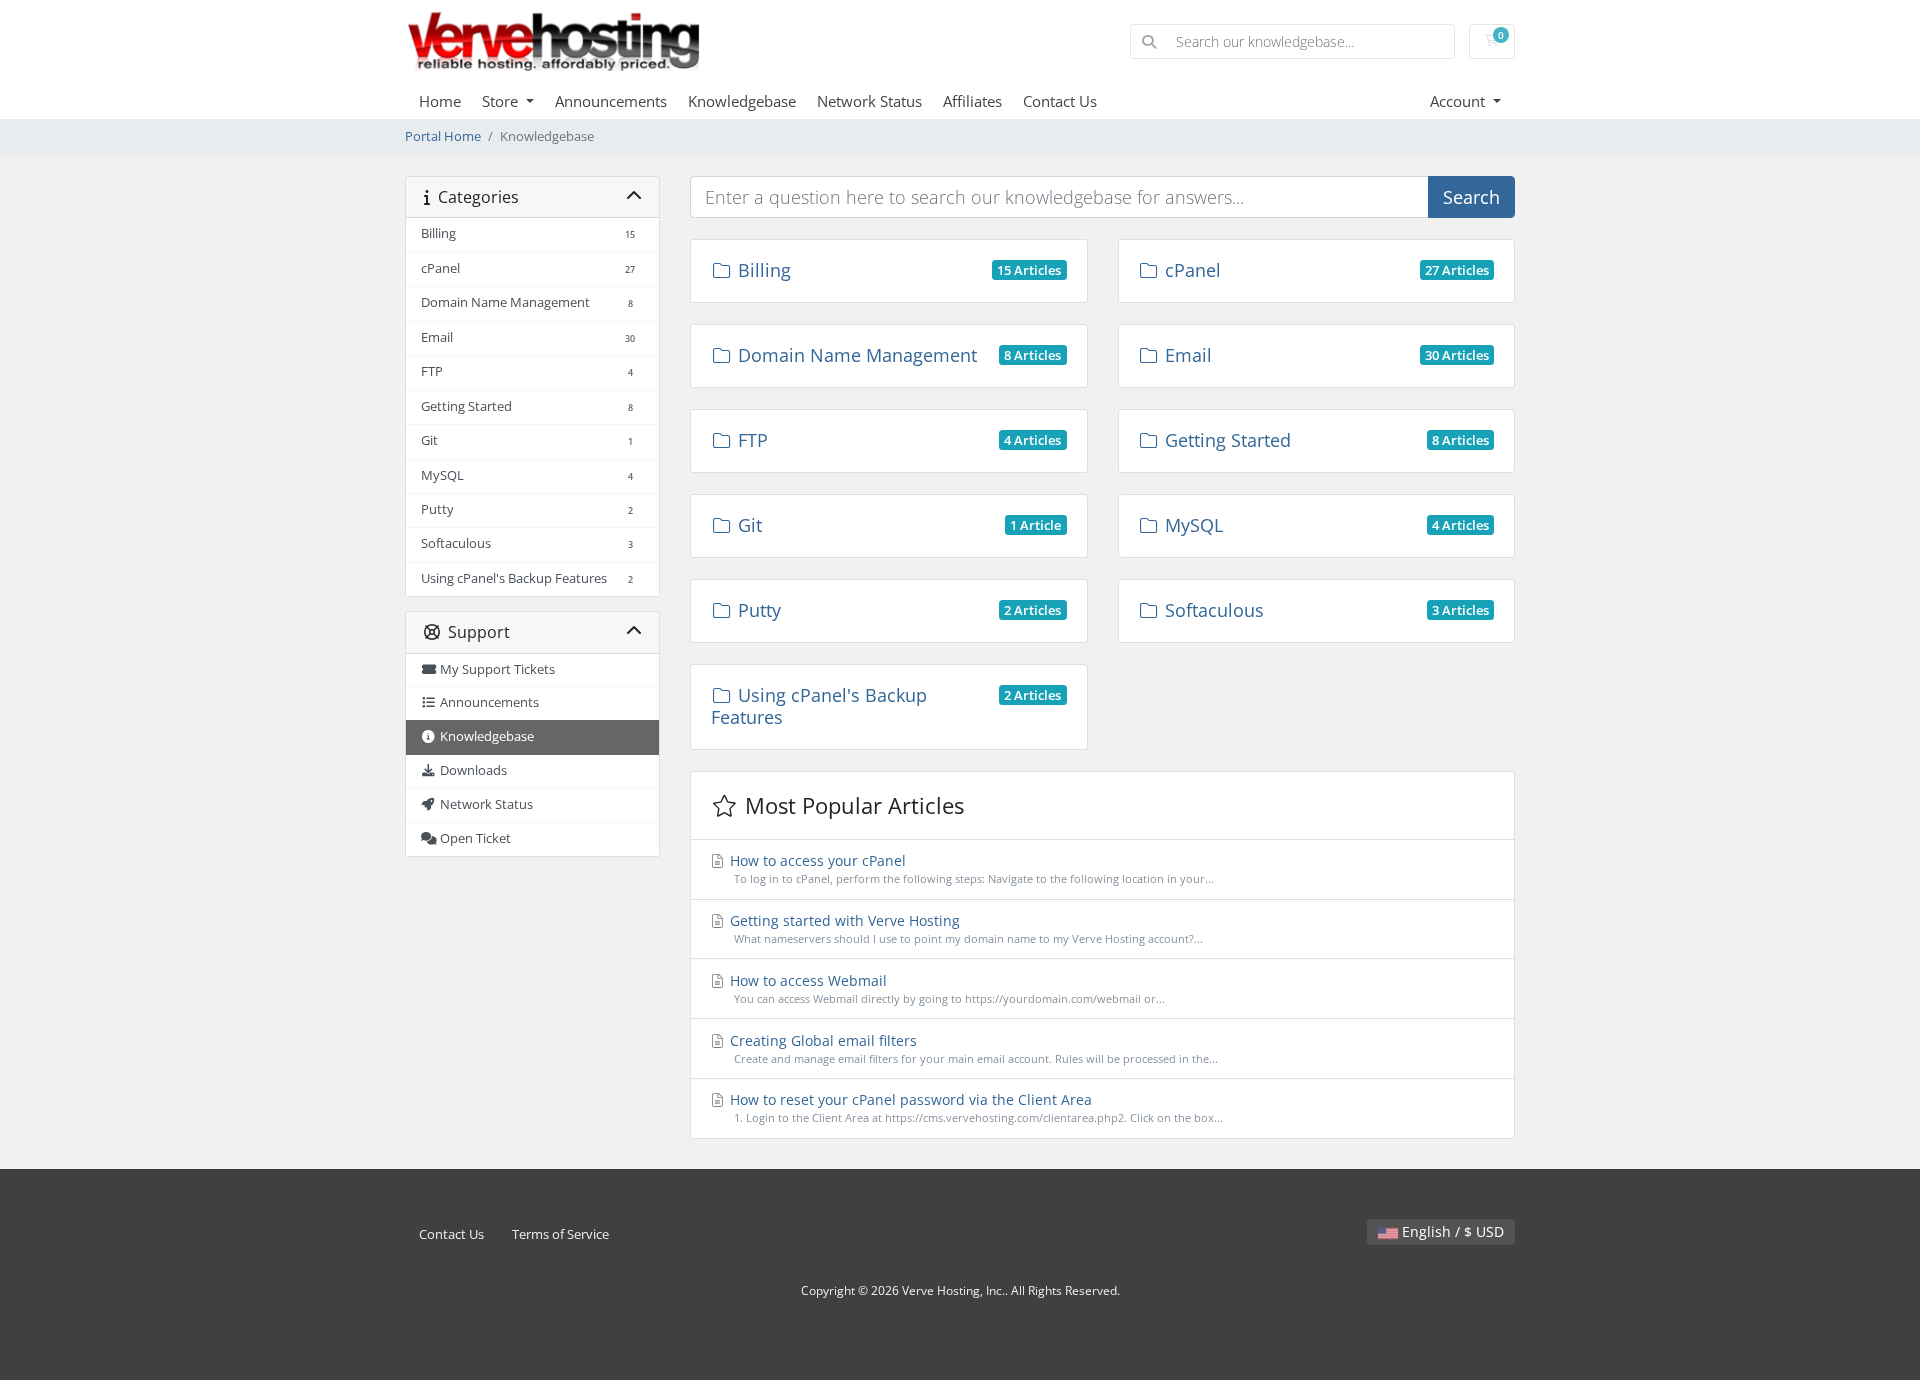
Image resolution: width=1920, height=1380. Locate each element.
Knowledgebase (742, 101)
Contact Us (1060, 101)
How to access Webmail (945, 988)
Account (1459, 101)
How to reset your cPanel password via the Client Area (974, 1107)
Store (502, 101)
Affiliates (972, 101)
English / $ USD (1451, 1231)
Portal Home (443, 136)
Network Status (869, 101)
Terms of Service (560, 1234)
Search (1471, 197)
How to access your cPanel (970, 868)
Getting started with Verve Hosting (964, 928)
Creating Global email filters (972, 1048)
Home (440, 101)
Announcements (611, 101)
